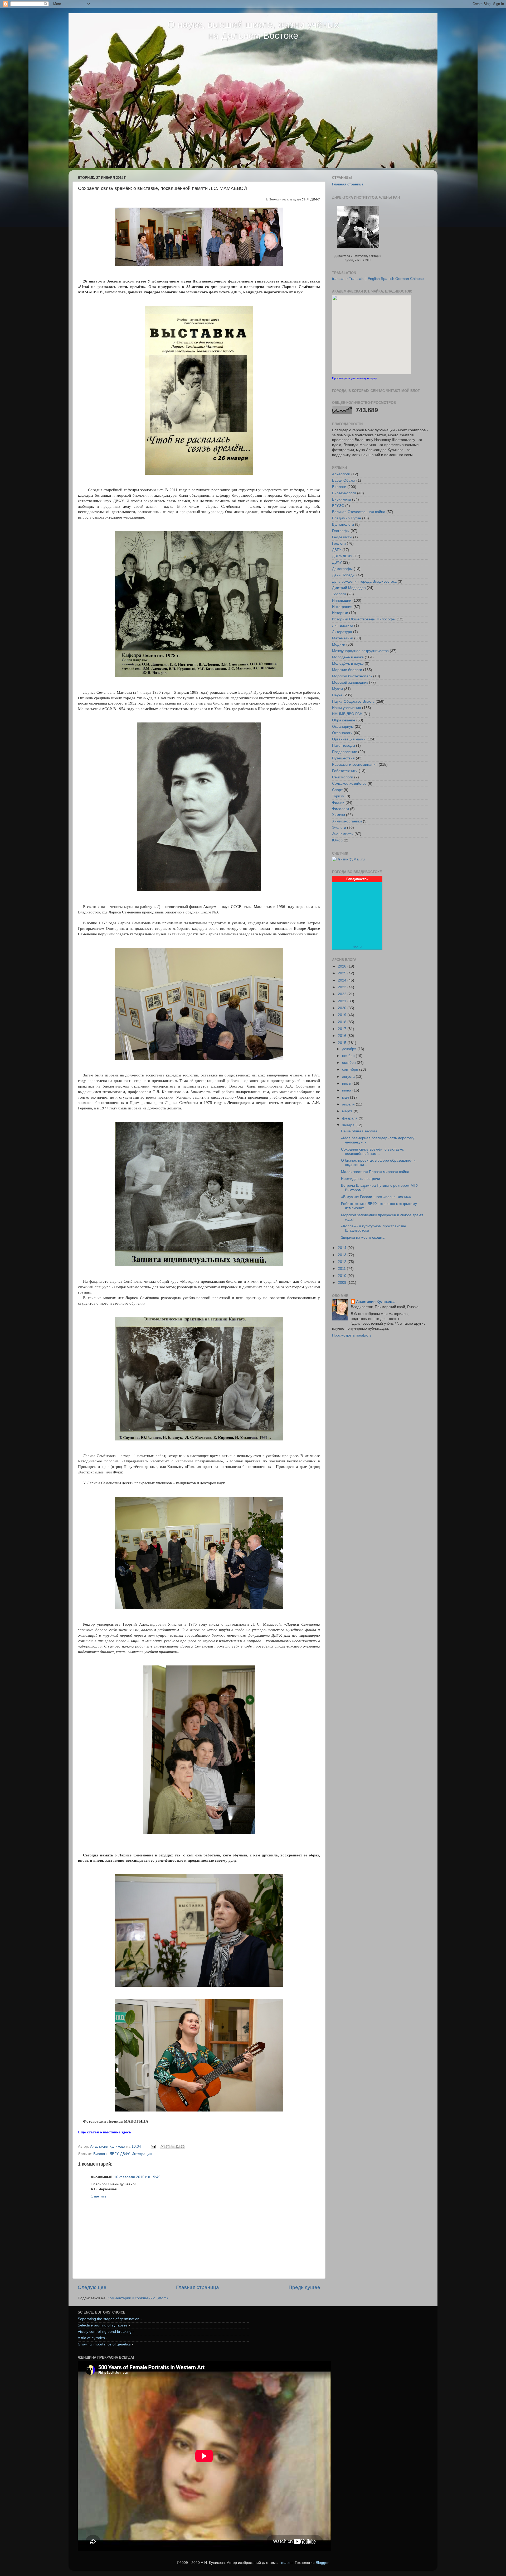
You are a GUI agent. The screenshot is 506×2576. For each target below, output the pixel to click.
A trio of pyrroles (91, 2338)
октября (349, 1063)
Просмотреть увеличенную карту (354, 378)
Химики (339, 815)
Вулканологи (343, 525)
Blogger (322, 2563)
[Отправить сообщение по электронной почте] (153, 2146)
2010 (343, 1276)
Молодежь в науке (348, 657)
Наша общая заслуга (359, 1131)
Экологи (339, 828)
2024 (343, 980)
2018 (343, 1022)
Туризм (338, 796)
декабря (350, 1049)
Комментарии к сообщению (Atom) (138, 2298)
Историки (340, 613)
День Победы (344, 575)
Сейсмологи (343, 777)
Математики (343, 638)
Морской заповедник (350, 683)
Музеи (337, 689)
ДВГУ (337, 550)
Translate (357, 279)
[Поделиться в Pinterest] (183, 2147)
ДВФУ (337, 562)
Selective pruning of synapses (103, 2325)
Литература (342, 632)
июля (347, 1083)
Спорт (337, 790)
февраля (350, 1118)
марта (348, 1111)
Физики (338, 803)
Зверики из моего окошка (363, 1237)
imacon (286, 2563)
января (349, 1125)
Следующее (92, 2287)
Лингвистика (343, 626)
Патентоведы (344, 746)
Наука (337, 695)
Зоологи (339, 594)
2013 (343, 1255)
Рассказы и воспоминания (355, 765)
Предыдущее (304, 2287)
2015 (343, 1043)
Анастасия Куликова (375, 1302)
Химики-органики (347, 821)
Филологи (340, 809)
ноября (349, 1056)
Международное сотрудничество (360, 651)
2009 (343, 1283)
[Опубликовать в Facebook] (178, 2147)
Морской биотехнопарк (352, 676)
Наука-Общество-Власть (353, 702)
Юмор (337, 840)
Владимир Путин (347, 518)
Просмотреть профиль (352, 1335)
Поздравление (345, 752)
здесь (126, 2132)
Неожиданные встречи (361, 1179)
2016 (343, 1036)
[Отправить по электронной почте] (163, 2147)
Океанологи (342, 733)
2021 (343, 1001)
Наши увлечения (347, 708)
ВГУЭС (338, 506)
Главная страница (198, 2287)
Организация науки (349, 739)
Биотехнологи (344, 493)
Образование (344, 720)
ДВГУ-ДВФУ (120, 2154)
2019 (343, 1015)
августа (349, 1077)
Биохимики (342, 499)
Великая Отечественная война (359, 512)
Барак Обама (344, 480)
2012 (343, 1262)
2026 (343, 966)
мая (346, 1097)
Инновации (342, 600)
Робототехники (345, 771)
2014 (343, 1248)
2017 (343, 1029)
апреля (349, 1104)
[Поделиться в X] (173, 2147)
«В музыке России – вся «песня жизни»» (376, 1197)
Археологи (341, 474)
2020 (343, 1008)
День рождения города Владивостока (364, 581)
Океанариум (343, 727)
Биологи (100, 2154)
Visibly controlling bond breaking (105, 2332)
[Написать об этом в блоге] (168, 2147)
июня (347, 1090)
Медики (339, 645)
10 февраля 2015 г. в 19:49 (137, 2177)
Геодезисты (342, 537)
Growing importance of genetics (104, 2344)
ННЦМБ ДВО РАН (347, 714)
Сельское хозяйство (349, 784)
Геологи (339, 544)
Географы (341, 531)
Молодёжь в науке (348, 664)
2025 (343, 973)
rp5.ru (357, 946)
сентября (351, 1069)
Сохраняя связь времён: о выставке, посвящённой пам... (373, 1151)
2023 (343, 987)
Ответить (98, 2196)
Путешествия (343, 758)
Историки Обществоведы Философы (364, 619)
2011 (342, 1269)
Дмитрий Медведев (349, 588)
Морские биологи (347, 670)
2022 (343, 994)
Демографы (342, 569)
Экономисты (343, 834)
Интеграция (142, 2154)
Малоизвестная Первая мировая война (375, 1172)
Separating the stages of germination (109, 2319)
